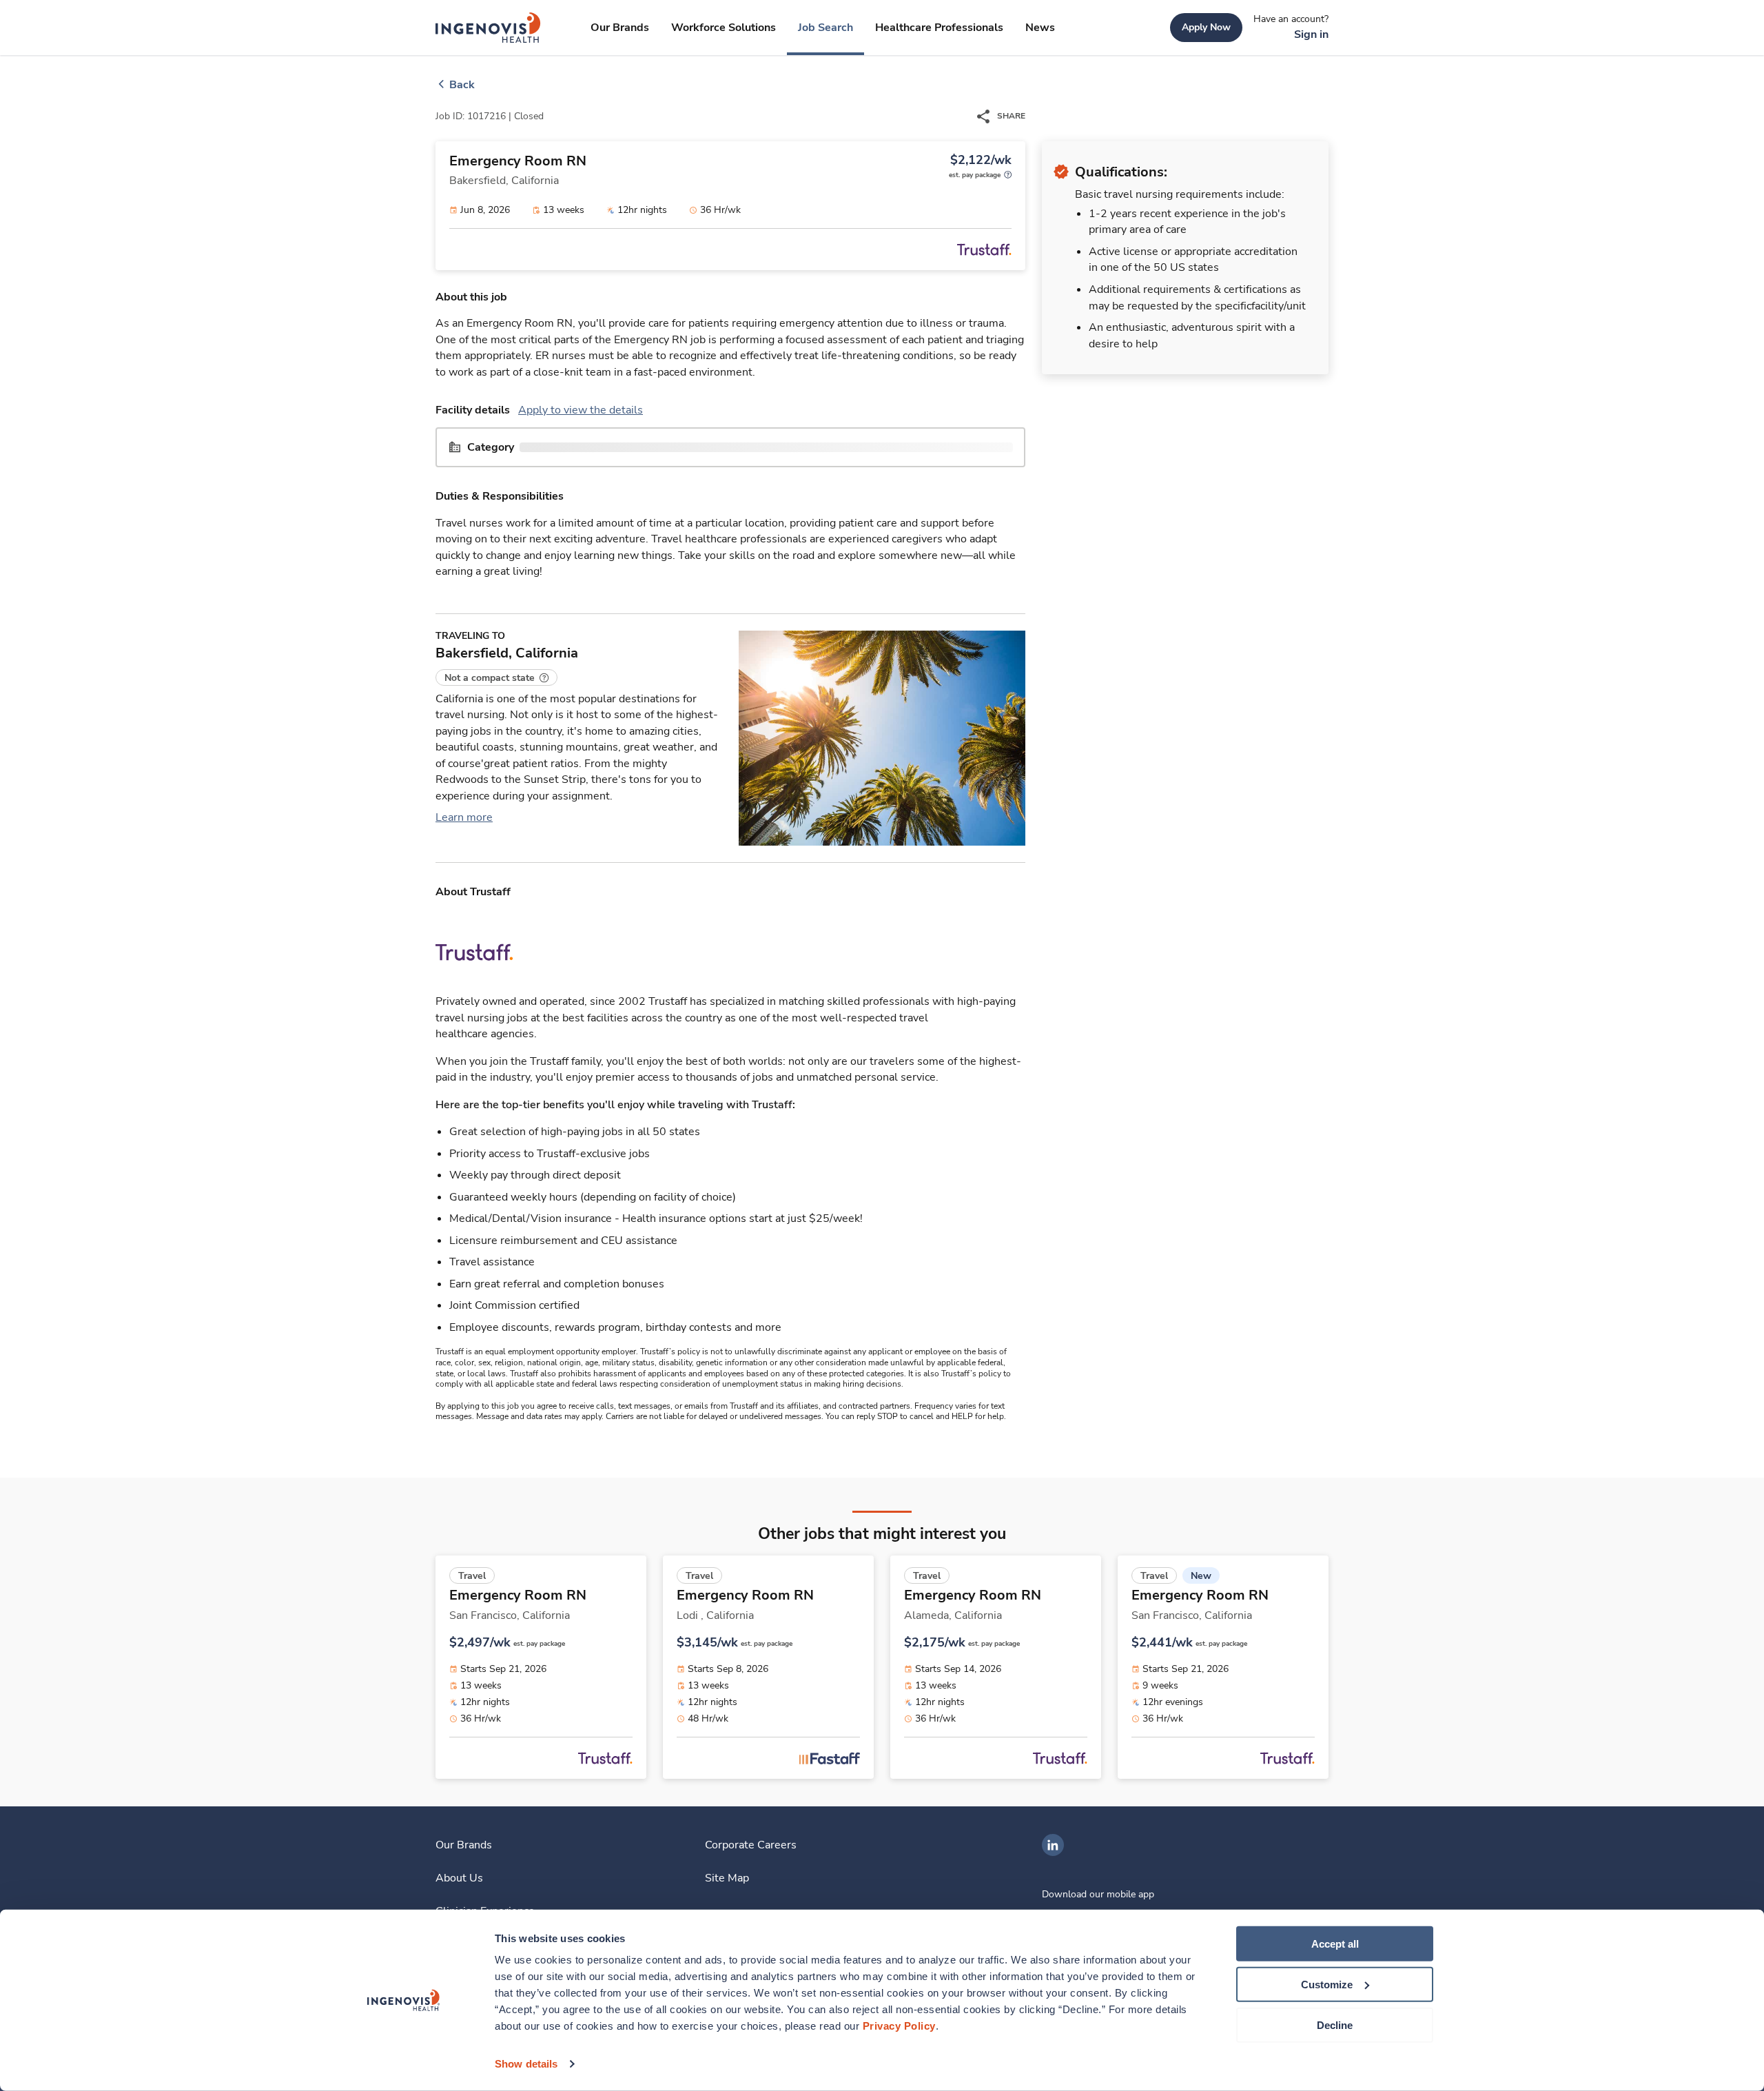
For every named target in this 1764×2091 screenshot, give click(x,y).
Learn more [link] (464, 817)
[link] (488, 28)
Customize (1327, 1985)
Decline (1335, 2024)
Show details (526, 2064)
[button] (496, 677)
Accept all (1335, 1944)
